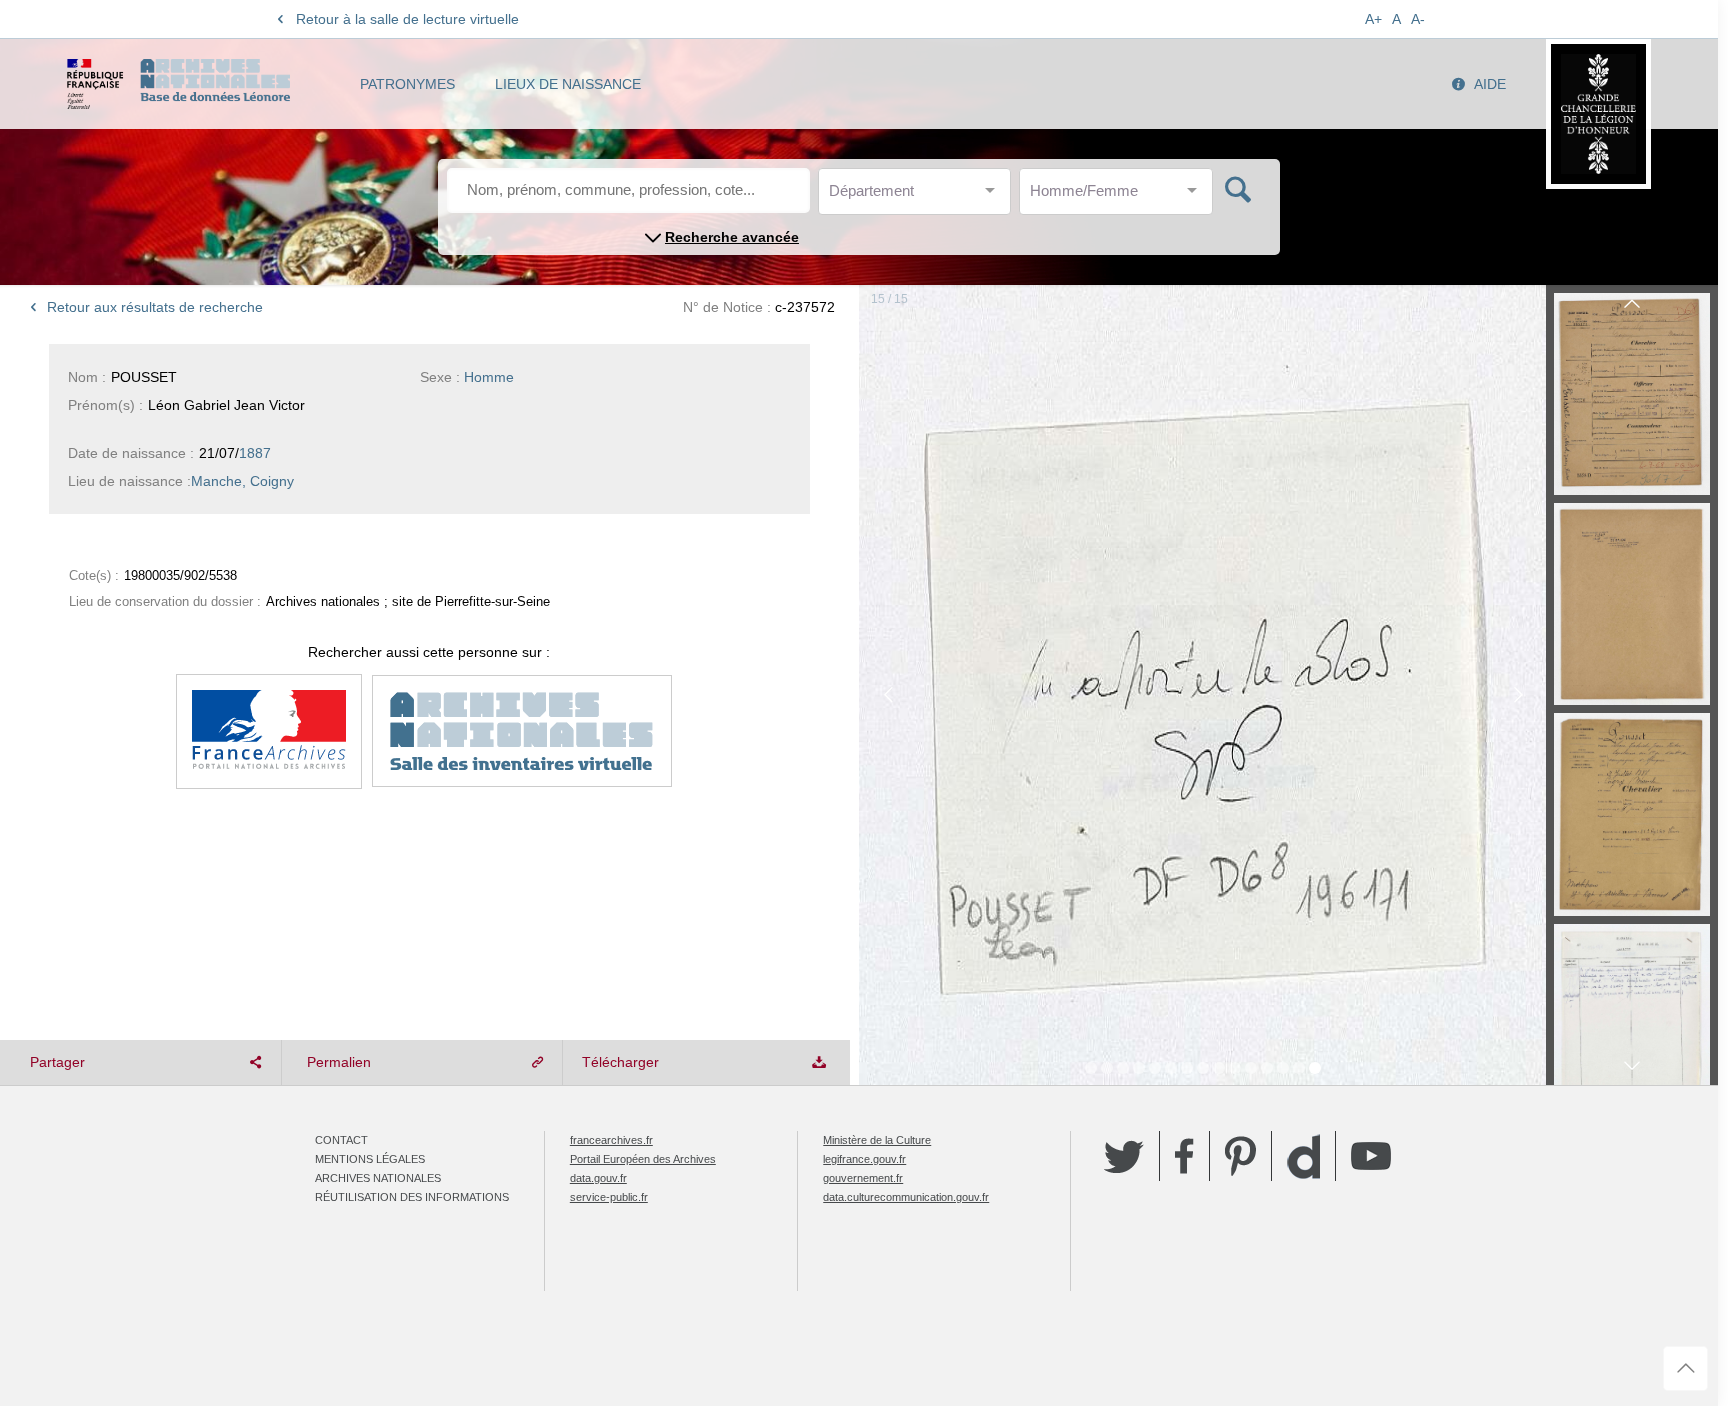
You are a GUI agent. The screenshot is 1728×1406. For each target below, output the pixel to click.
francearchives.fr (611, 1140)
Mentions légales (370, 1159)
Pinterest (1240, 1156)
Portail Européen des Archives (643, 1159)
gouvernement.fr (863, 1178)
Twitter (1124, 1156)
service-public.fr (609, 1197)
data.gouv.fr (598, 1178)
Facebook (1184, 1156)
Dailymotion (1303, 1156)
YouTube (1371, 1156)
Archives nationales (378, 1178)
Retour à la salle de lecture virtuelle (407, 19)
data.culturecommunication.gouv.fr (906, 1197)
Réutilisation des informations (412, 1197)
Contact (341, 1140)
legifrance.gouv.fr (864, 1159)
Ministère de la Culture (877, 1140)
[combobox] (919, 196)
